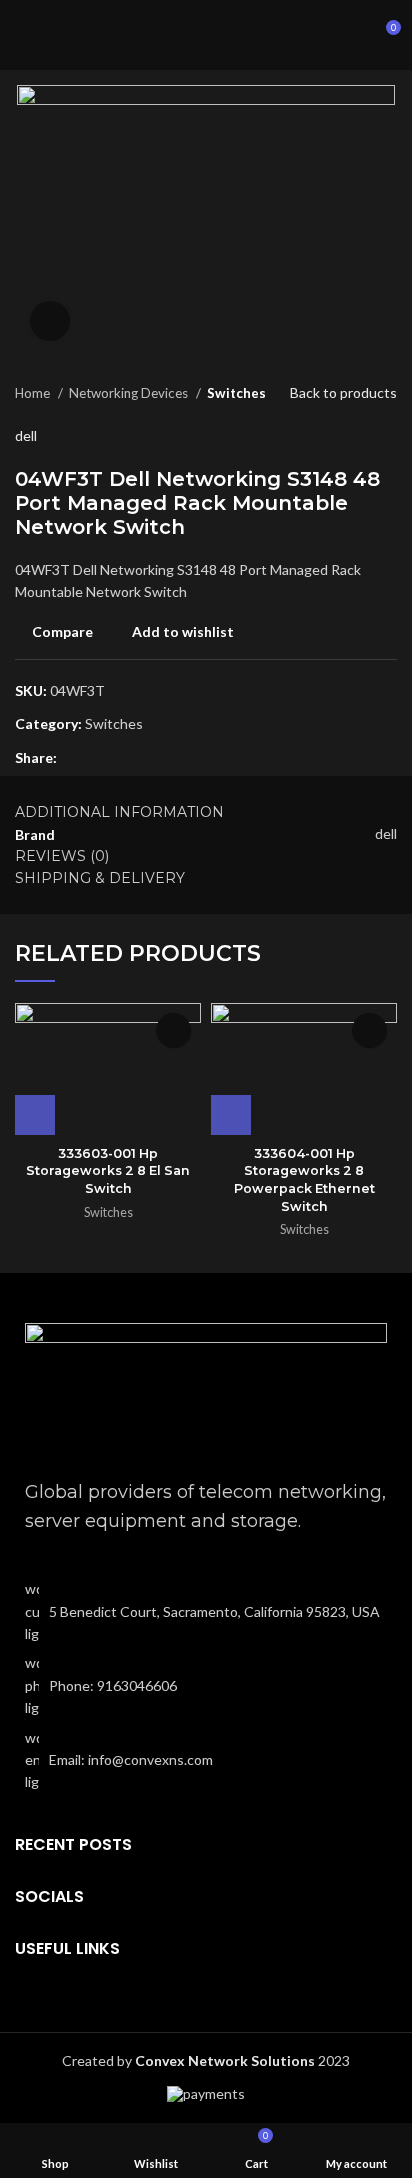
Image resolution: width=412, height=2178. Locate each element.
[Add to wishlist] (173, 1030)
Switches (236, 393)
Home (34, 393)
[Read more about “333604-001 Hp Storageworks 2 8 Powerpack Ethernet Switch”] (231, 1115)
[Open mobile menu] (23, 35)
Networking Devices (130, 393)
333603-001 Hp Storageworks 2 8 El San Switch (108, 1171)
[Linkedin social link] (73, 758)
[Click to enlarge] (50, 321)
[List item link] (206, 1685)
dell (26, 435)
